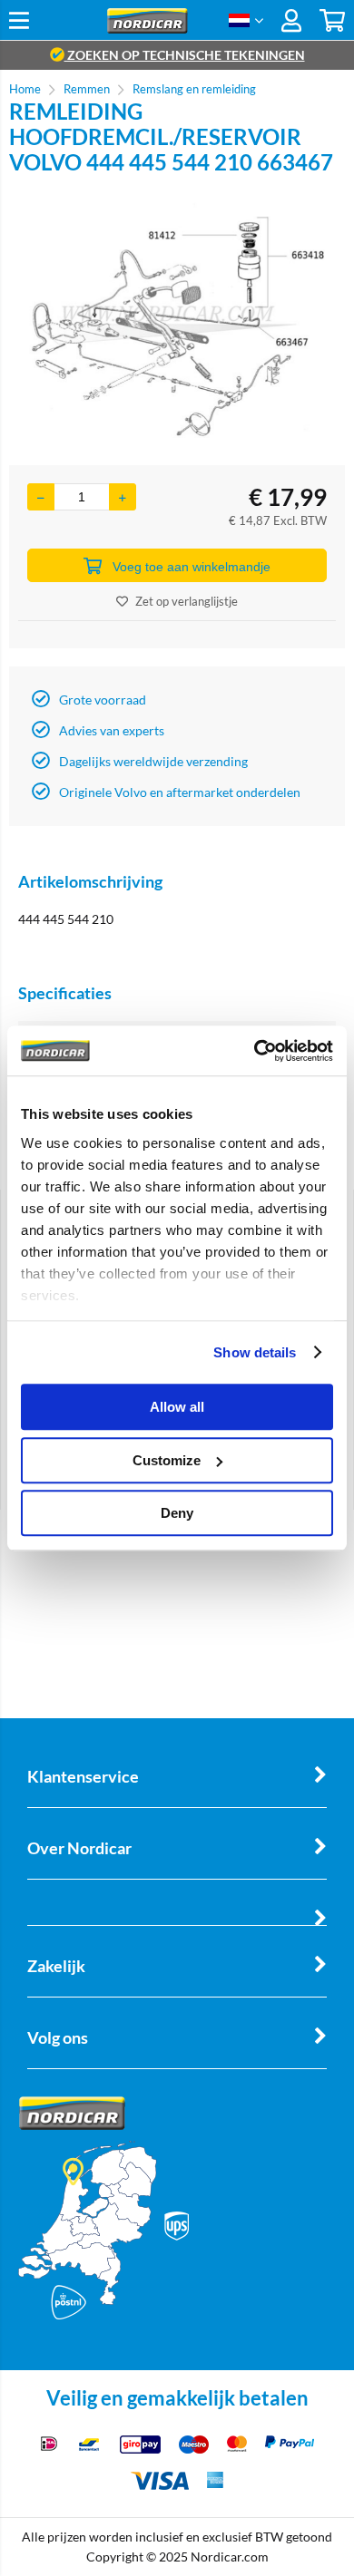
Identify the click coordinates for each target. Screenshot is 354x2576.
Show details (255, 1352)
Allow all (177, 1407)
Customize (167, 1460)
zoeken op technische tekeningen (185, 55)
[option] (177, 320)
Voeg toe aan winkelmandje (192, 567)
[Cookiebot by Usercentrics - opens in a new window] (255, 1051)
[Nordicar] (147, 29)
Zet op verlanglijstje (187, 601)
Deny (177, 1513)
